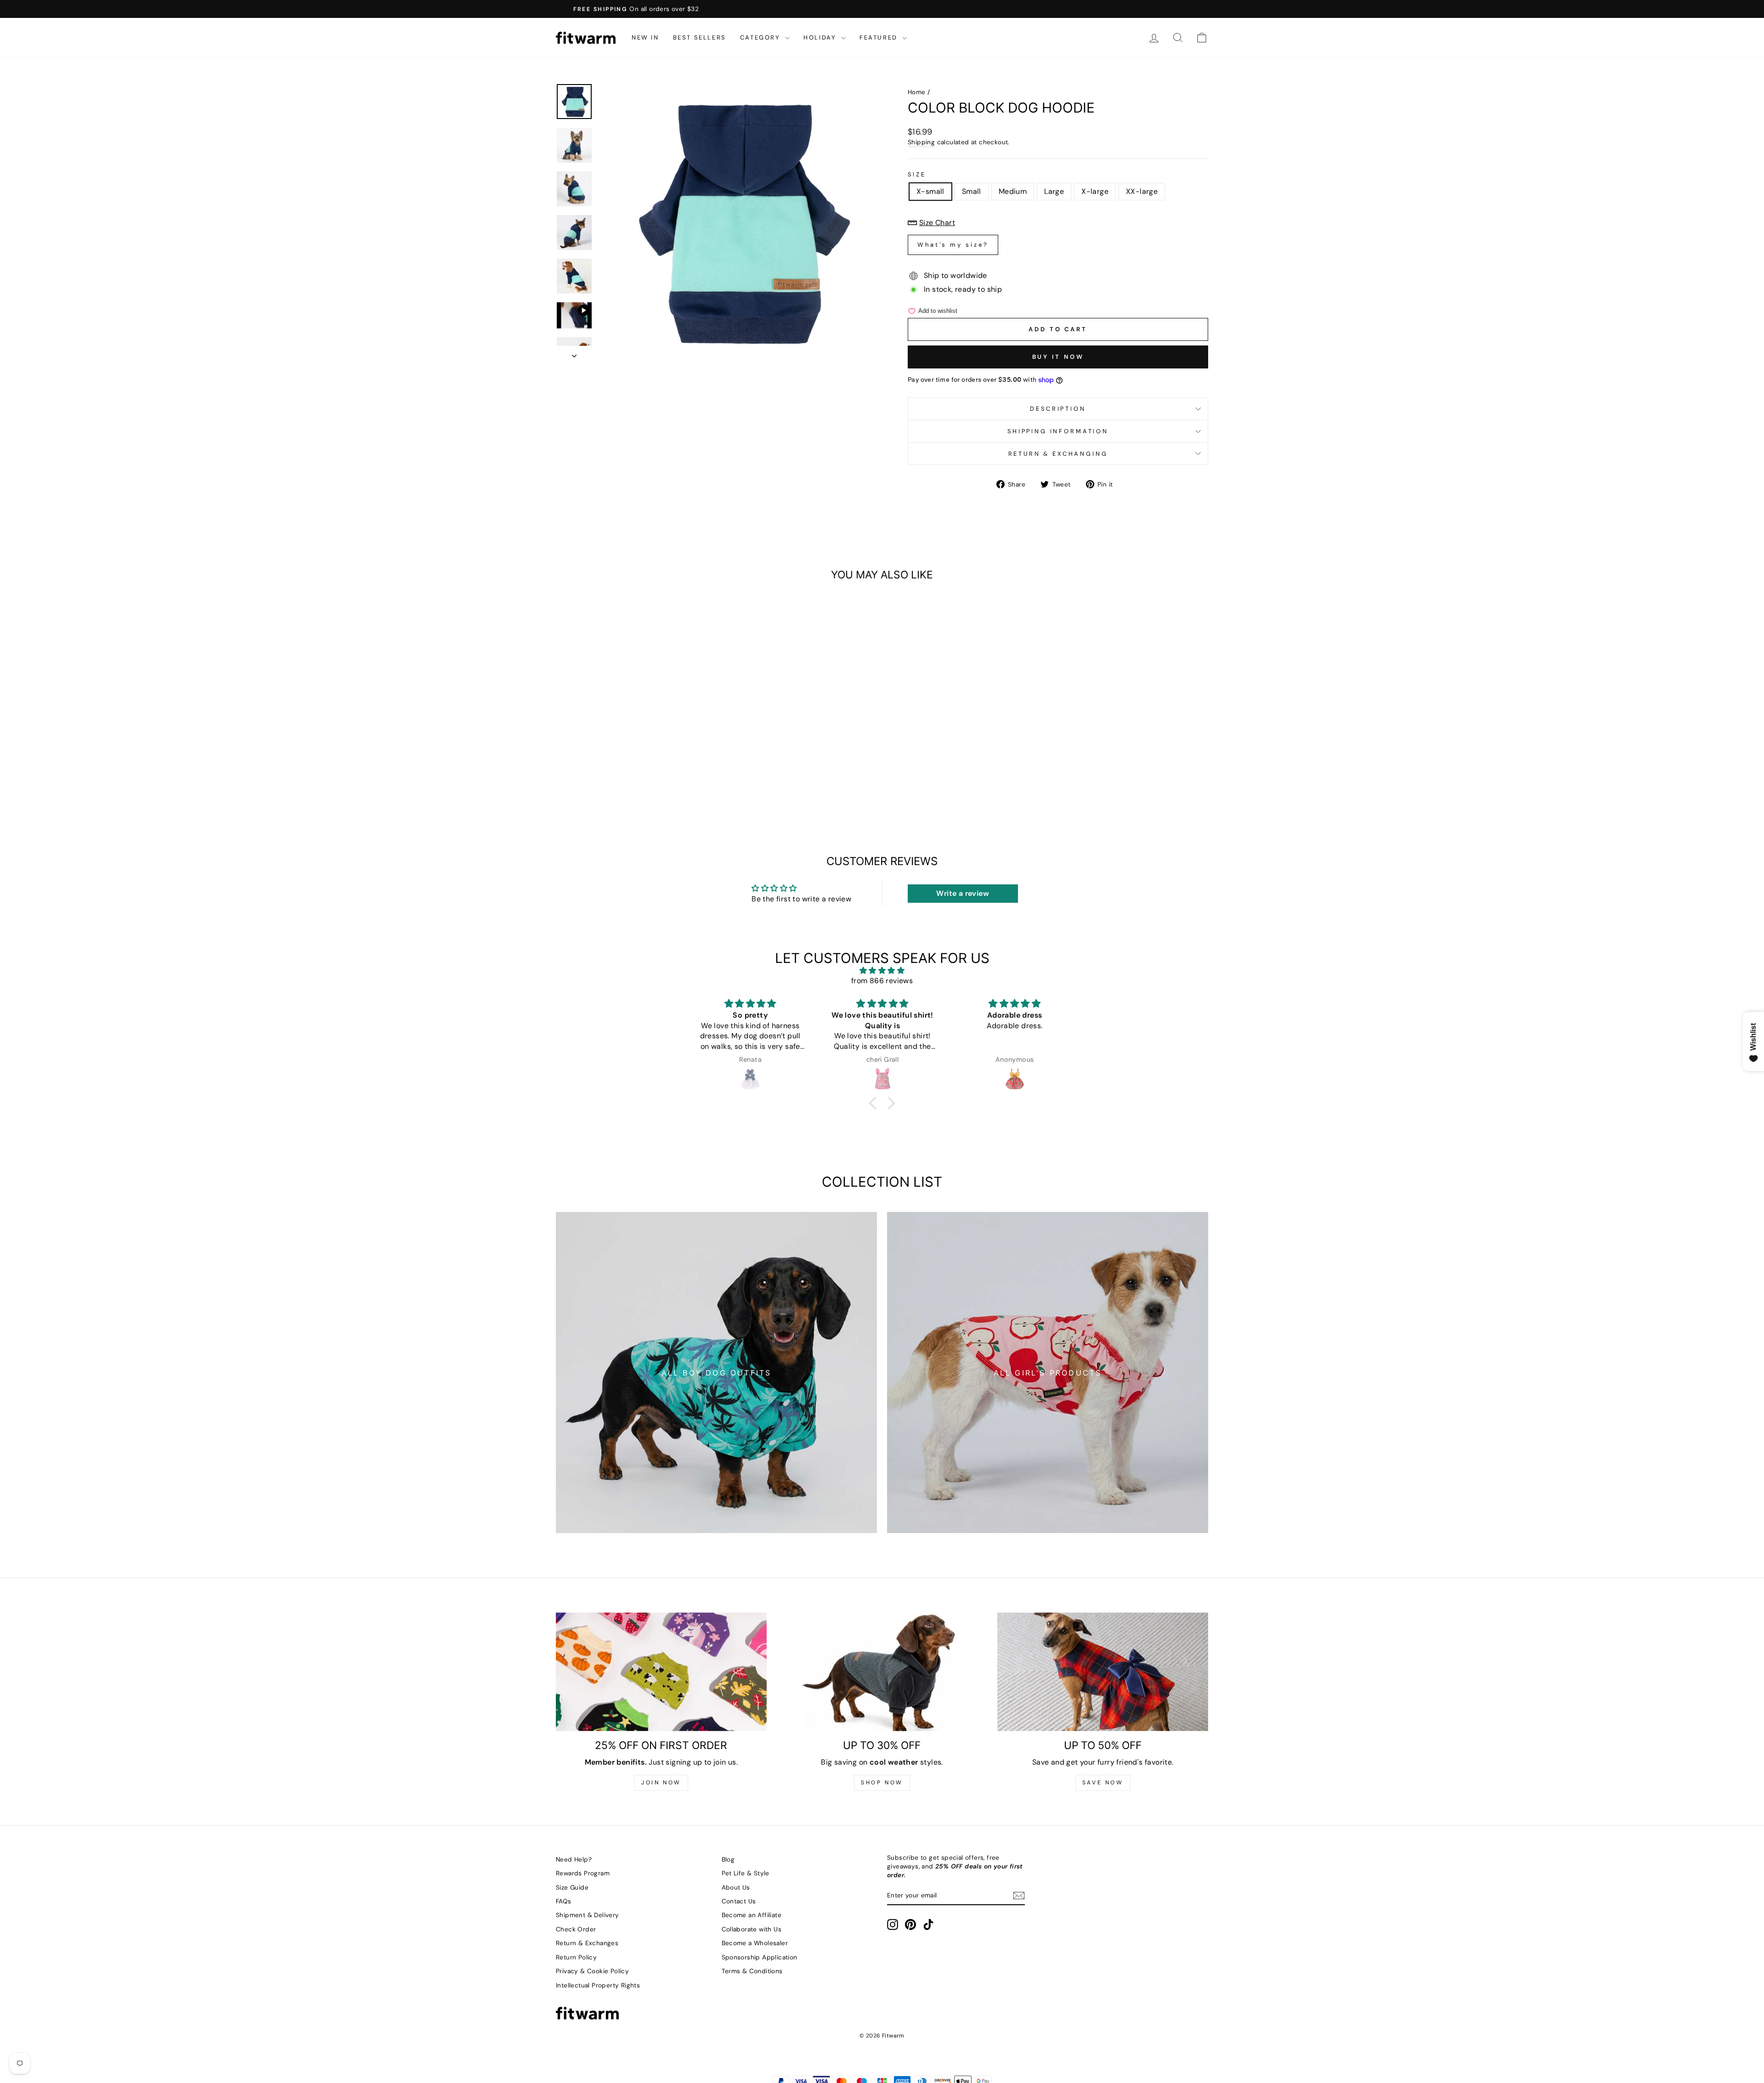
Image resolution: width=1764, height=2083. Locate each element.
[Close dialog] (1049, 928)
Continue (972, 1070)
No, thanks (972, 1121)
